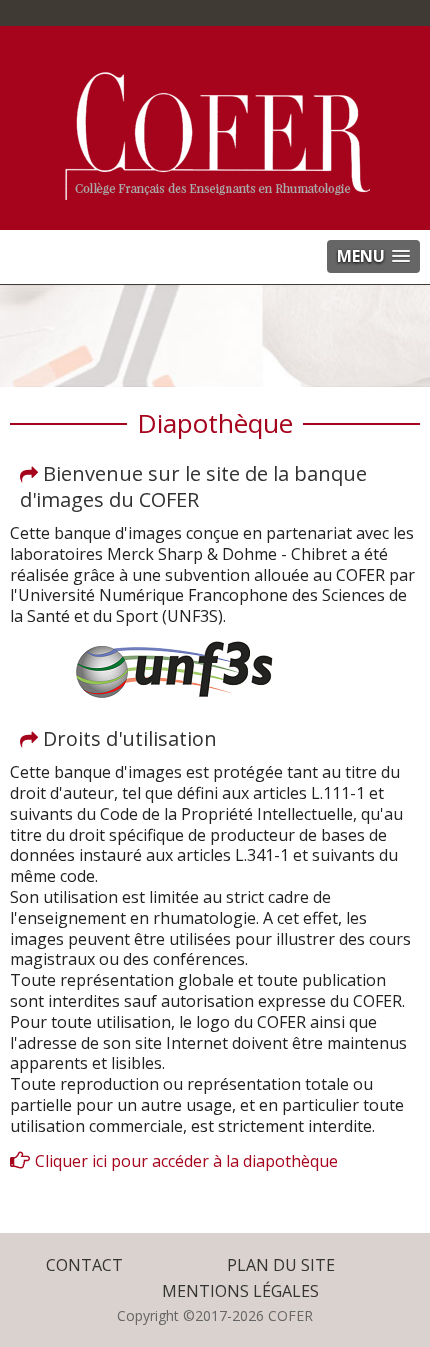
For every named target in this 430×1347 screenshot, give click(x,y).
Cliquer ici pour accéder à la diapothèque (186, 1161)
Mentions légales (240, 1291)
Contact (84, 1265)
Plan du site (281, 1265)
